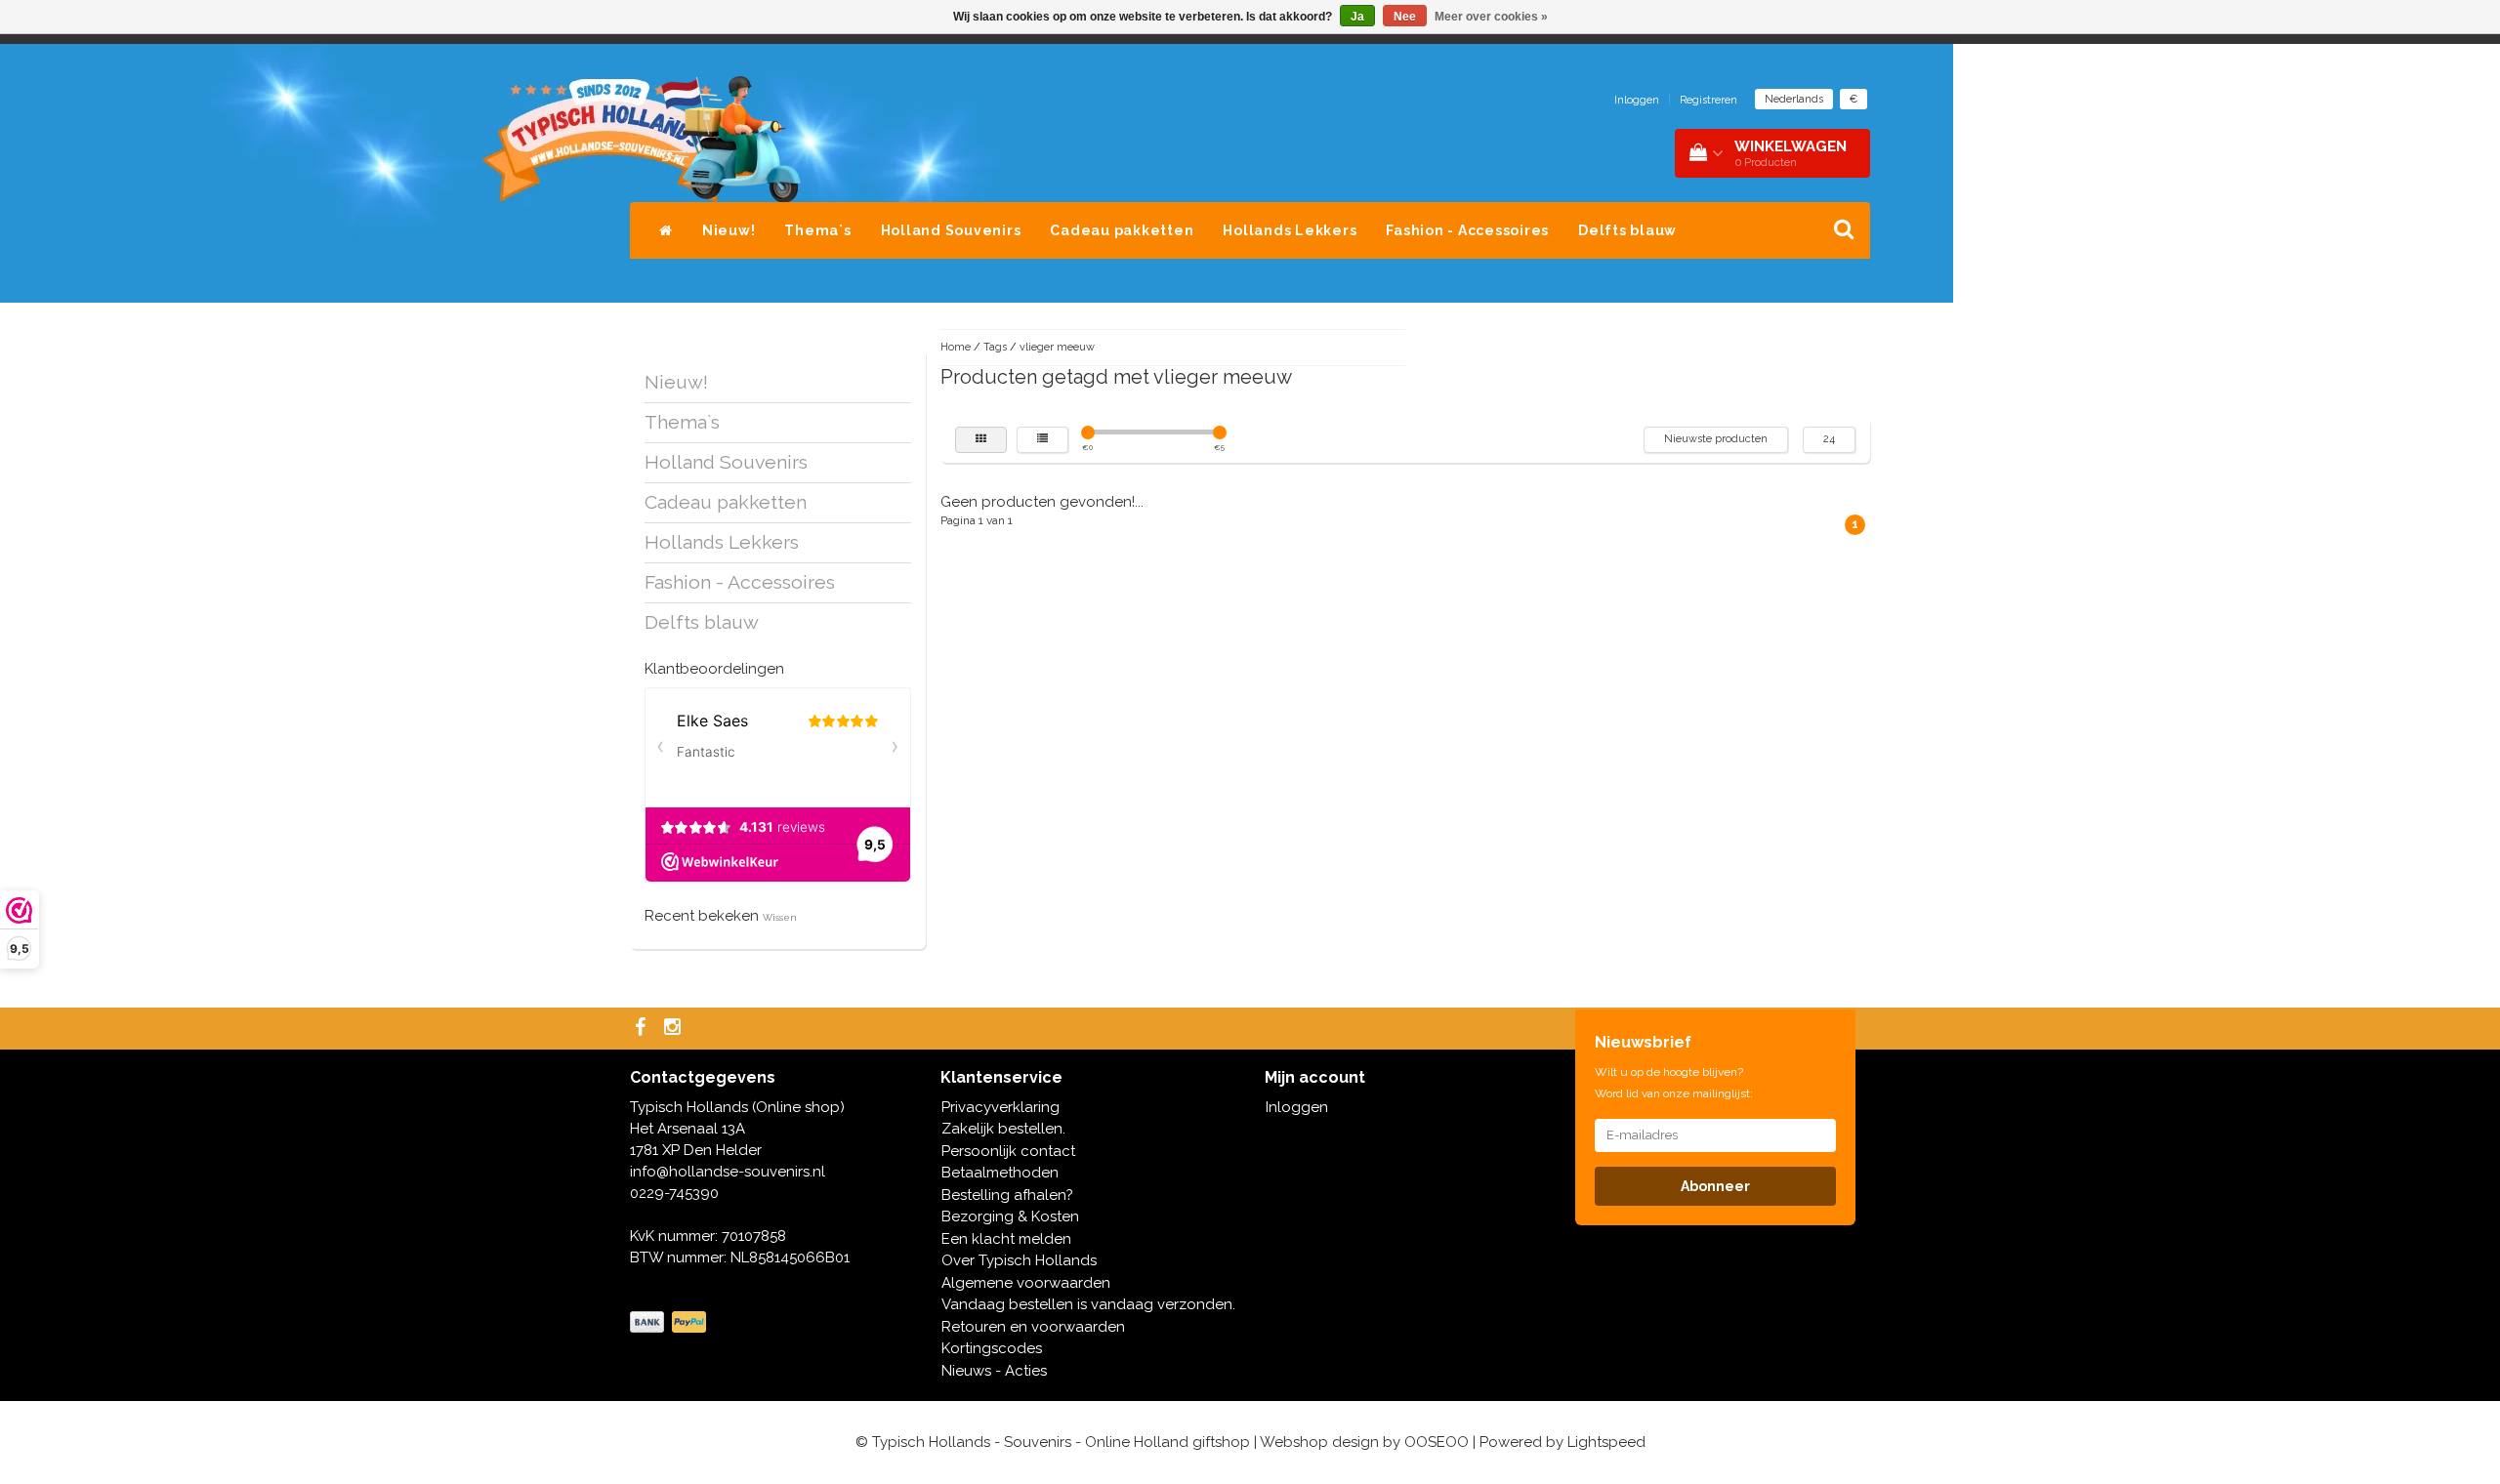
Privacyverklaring (1000, 1107)
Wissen (780, 917)
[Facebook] (643, 1029)
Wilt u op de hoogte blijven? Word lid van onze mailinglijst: (1674, 1083)
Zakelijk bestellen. (1003, 1129)
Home (956, 347)
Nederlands (1794, 99)
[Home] (666, 230)
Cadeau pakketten (1122, 230)
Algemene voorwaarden (1026, 1283)
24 (1829, 439)
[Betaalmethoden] (670, 1323)
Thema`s (817, 230)
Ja (1357, 17)
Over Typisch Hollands (1019, 1260)
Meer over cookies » (1491, 17)
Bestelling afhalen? (1007, 1195)
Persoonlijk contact (1008, 1151)
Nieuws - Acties (994, 1371)
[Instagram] (675, 1029)
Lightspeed (1606, 1442)
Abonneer (1715, 1186)
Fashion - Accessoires (1467, 230)
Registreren (1708, 100)
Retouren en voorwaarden (1033, 1327)
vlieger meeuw (1057, 347)
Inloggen (1637, 100)
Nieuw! (729, 230)
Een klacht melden (1006, 1239)
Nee (1405, 17)
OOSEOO (1437, 1442)
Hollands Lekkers (1290, 230)
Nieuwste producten (1716, 439)
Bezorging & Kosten (1010, 1216)
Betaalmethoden (1000, 1173)
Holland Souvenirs (951, 230)
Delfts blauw (1627, 230)
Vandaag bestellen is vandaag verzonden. (1088, 1304)
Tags (995, 347)
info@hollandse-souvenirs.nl (728, 1172)
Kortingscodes (992, 1348)
